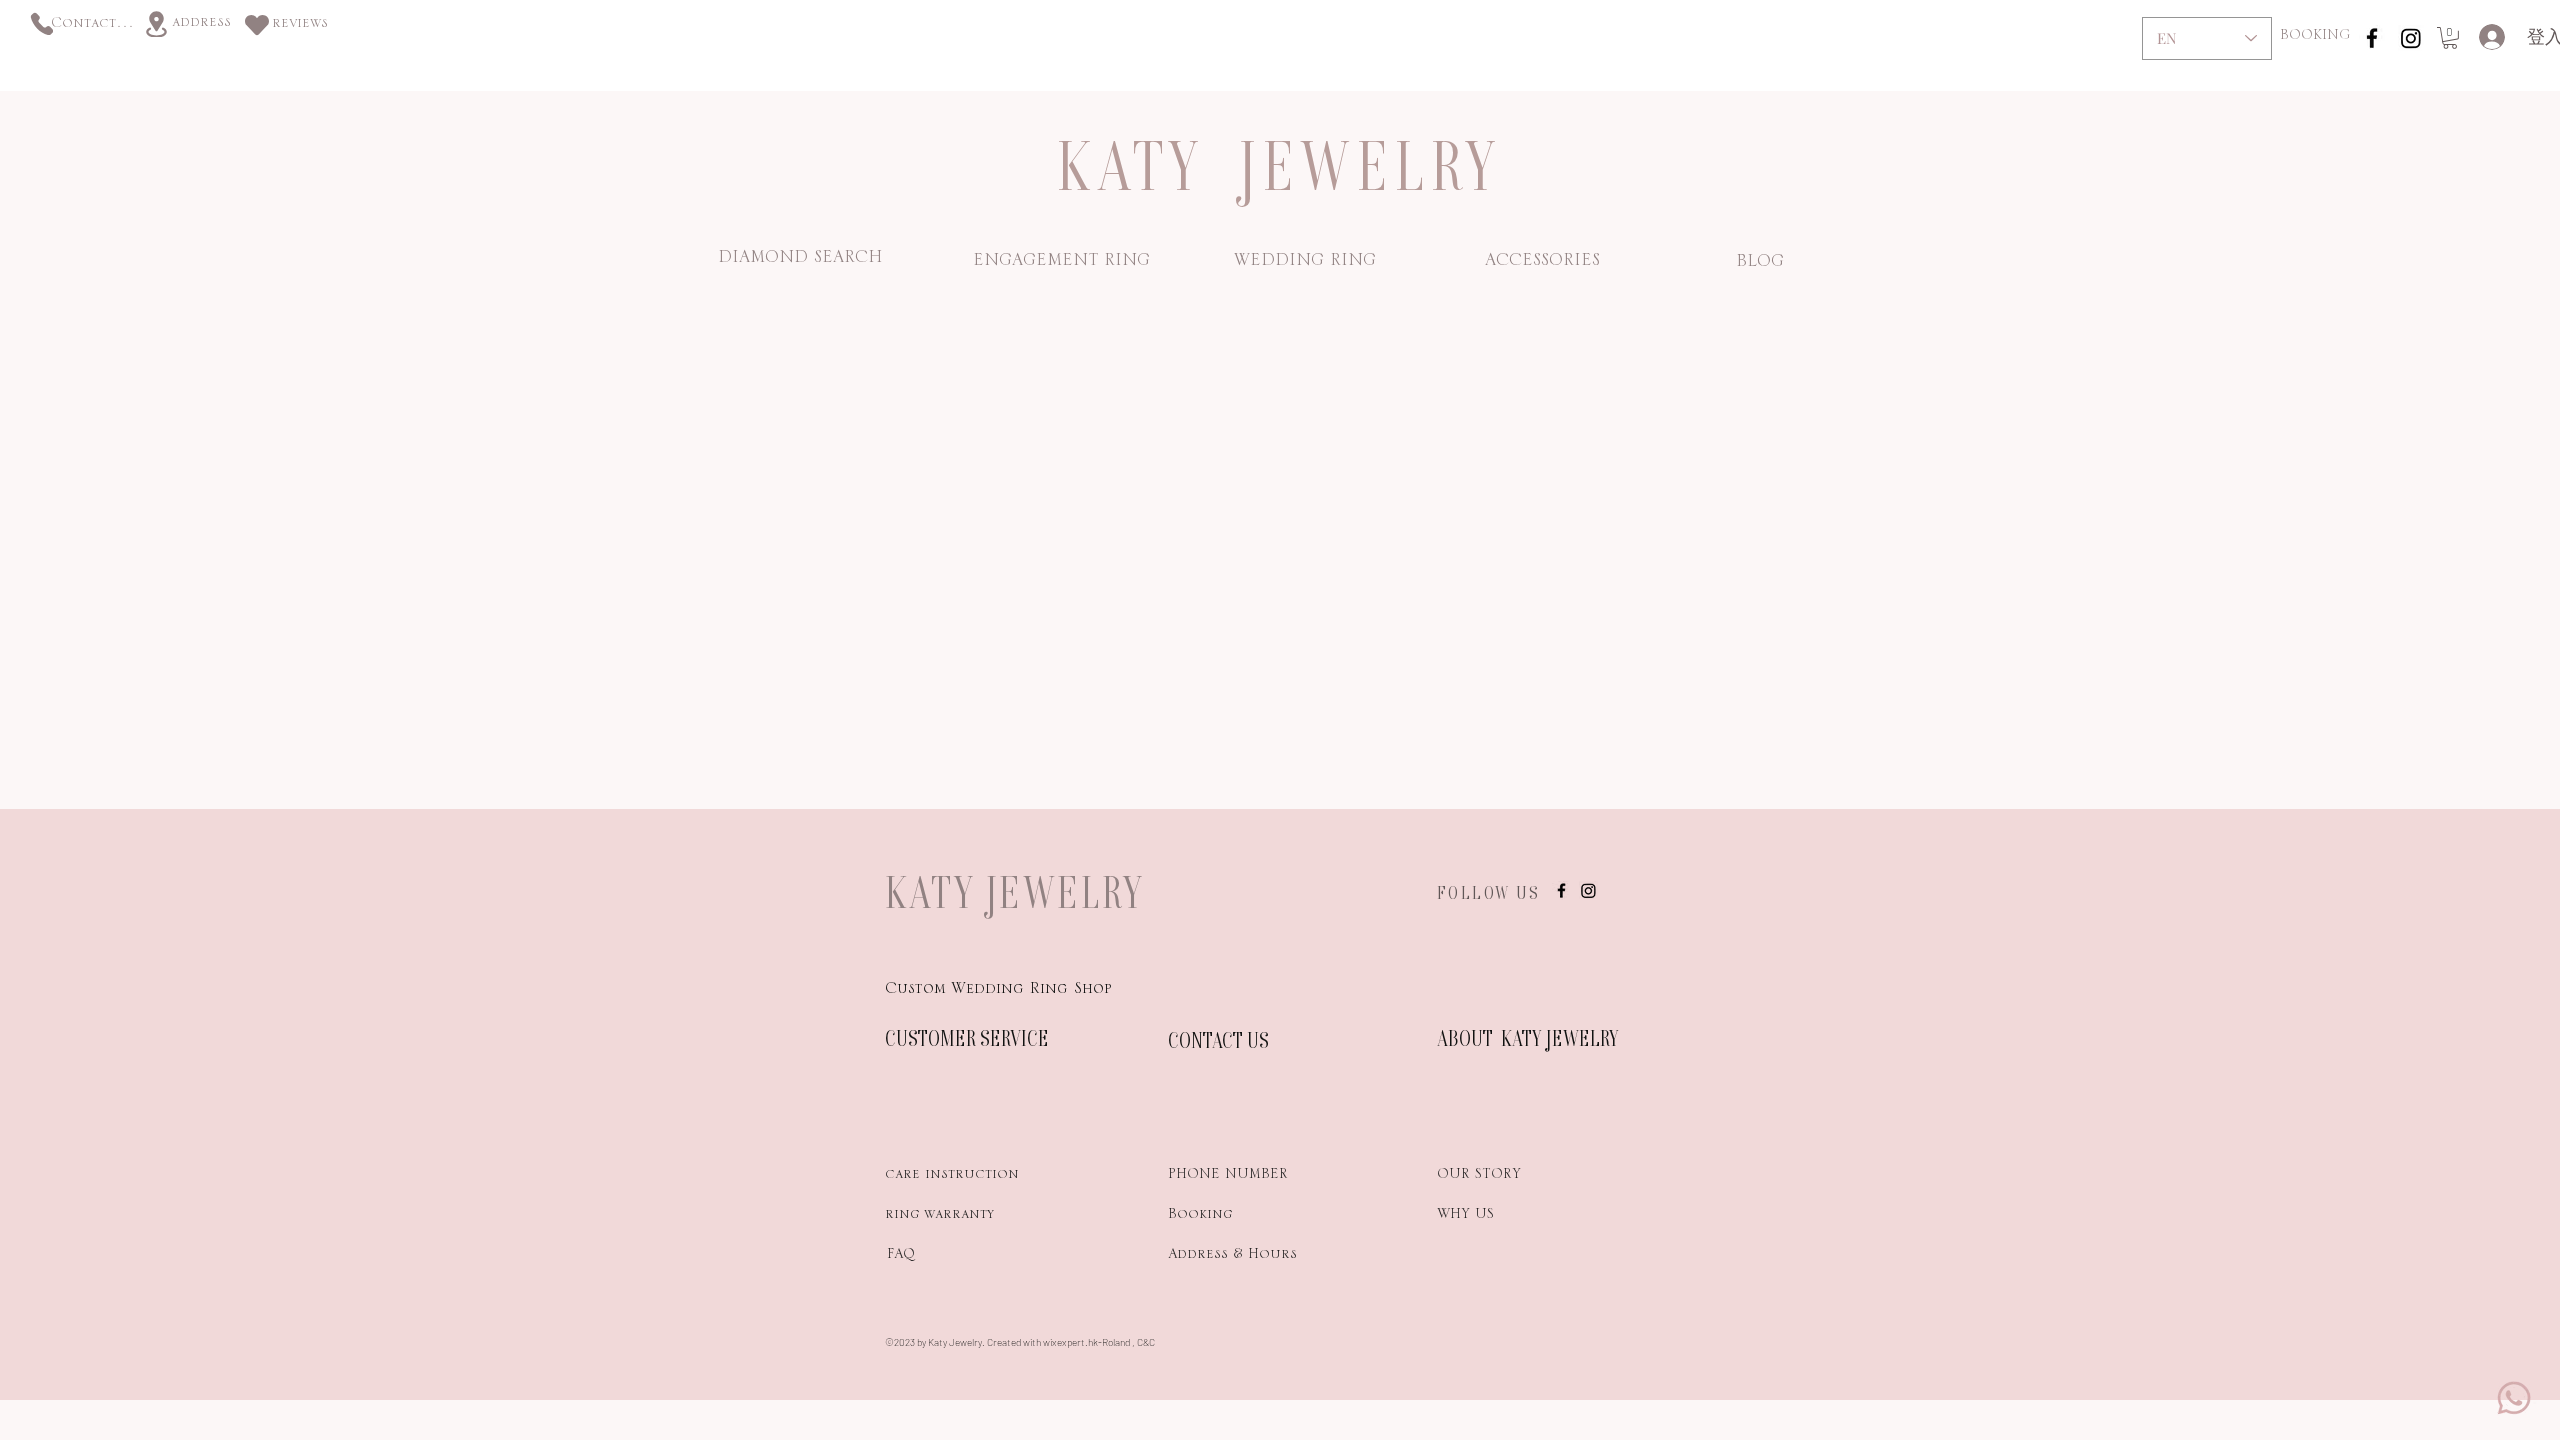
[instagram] (2372, 38)
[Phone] (41, 23)
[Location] (156, 24)
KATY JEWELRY (1015, 892)
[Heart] (257, 24)
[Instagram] (2411, 38)
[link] (2450, 38)
